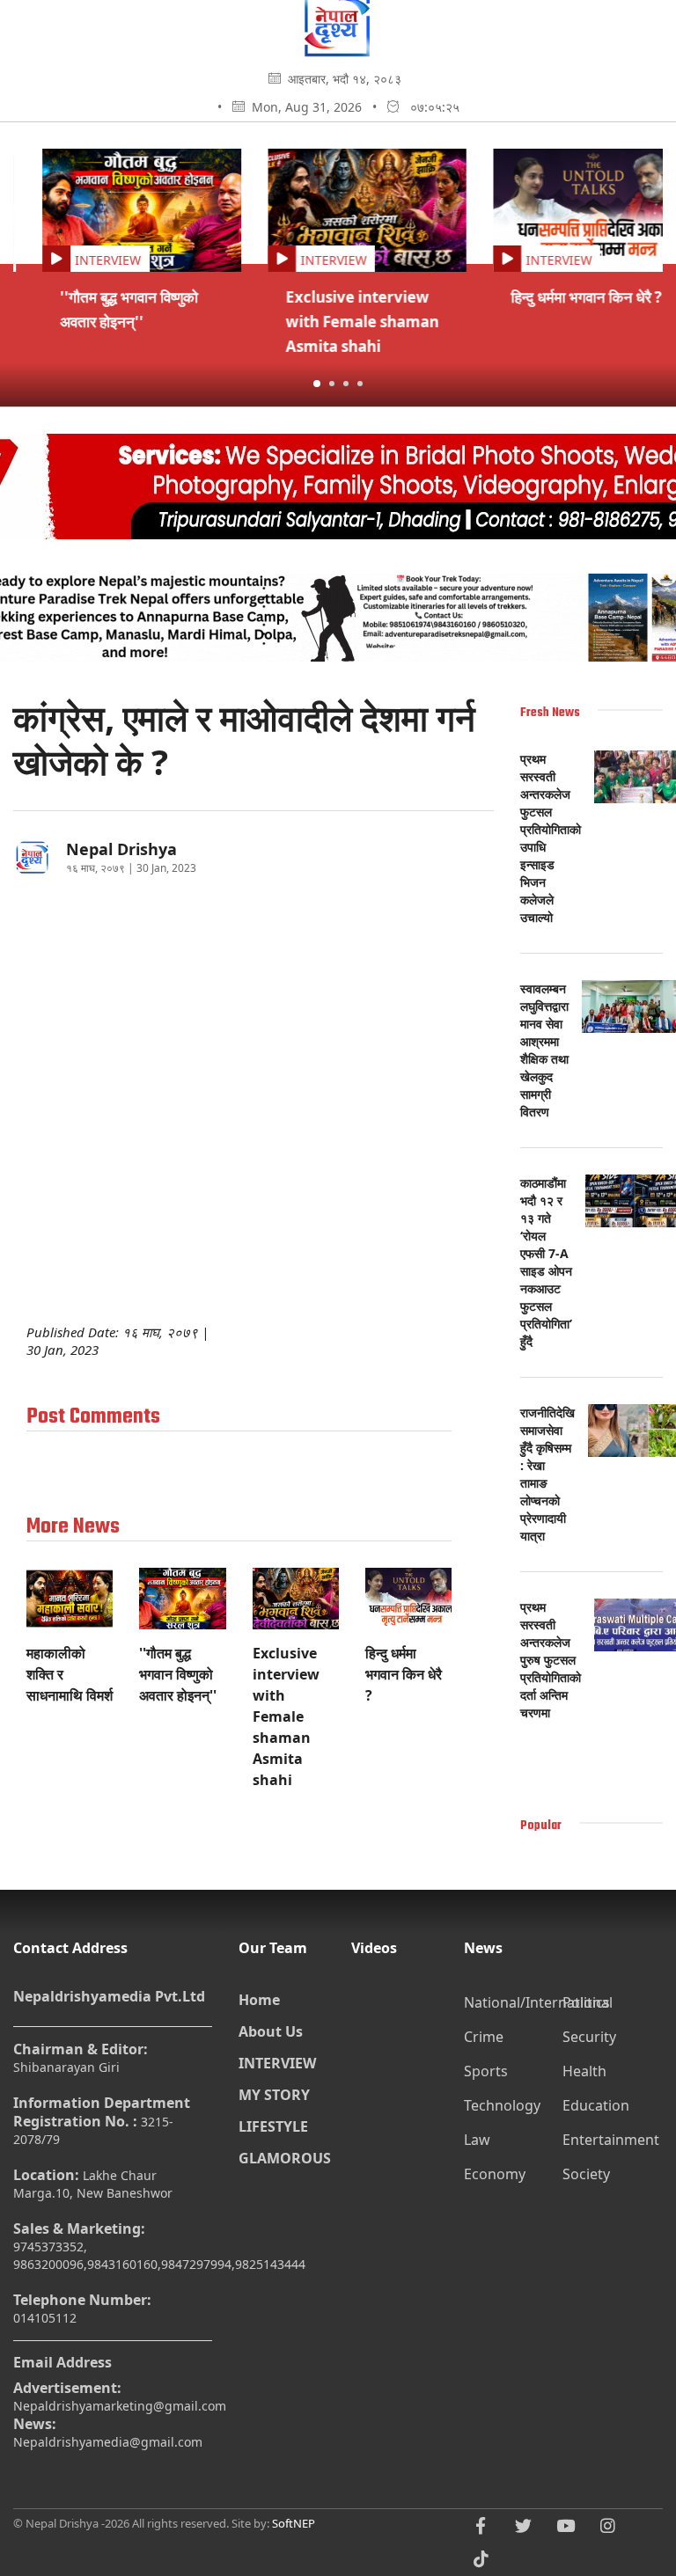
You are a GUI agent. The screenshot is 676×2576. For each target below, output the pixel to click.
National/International (511, 2002)
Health (584, 2071)
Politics (586, 2002)
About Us (271, 2031)
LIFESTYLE (273, 2126)
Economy (495, 2174)
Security (589, 2037)
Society (586, 2174)
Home (259, 2000)
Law (477, 2140)
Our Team (273, 1948)
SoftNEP (294, 2523)
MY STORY (274, 2095)
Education (596, 2105)
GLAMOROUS (282, 2158)
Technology (502, 2105)
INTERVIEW (277, 2063)
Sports (486, 2071)
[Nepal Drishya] (338, 51)
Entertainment (610, 2140)
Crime (484, 2037)
